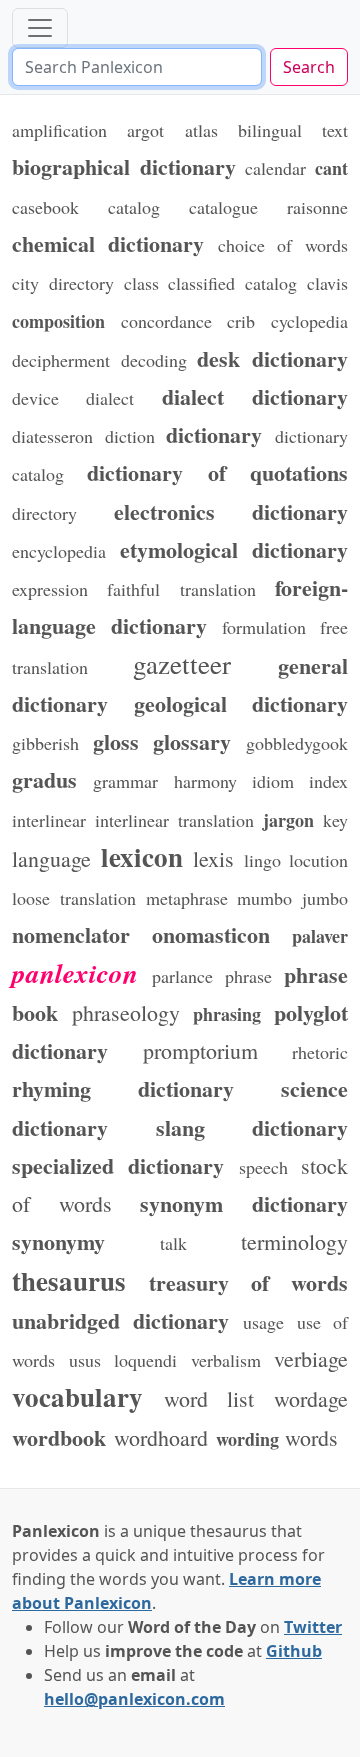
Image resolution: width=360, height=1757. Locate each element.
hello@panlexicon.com (134, 1699)
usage (263, 1322)
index (328, 781)
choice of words (283, 245)
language (51, 858)
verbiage (311, 1358)
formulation (264, 627)
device (35, 398)
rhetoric (320, 1052)
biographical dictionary (124, 166)
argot (145, 130)
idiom (273, 781)
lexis (213, 858)
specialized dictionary (118, 1165)
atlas (201, 130)
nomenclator (71, 934)
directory (44, 513)
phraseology (126, 1012)
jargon (288, 820)
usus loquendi (123, 1360)
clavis (327, 283)
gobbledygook (297, 743)
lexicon (142, 856)
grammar (125, 781)
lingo (262, 860)
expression (50, 589)
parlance (182, 976)
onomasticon (211, 934)
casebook (45, 207)
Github (294, 1651)
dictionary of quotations (217, 472)
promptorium (200, 1050)
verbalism (226, 1360)
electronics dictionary (231, 511)
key (335, 820)
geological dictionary (241, 703)
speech (263, 1167)
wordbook (59, 1437)
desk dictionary (272, 358)
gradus (44, 779)
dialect (110, 398)
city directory (63, 283)
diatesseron (52, 436)
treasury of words (248, 1282)
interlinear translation (174, 820)
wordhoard (161, 1437)
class (141, 283)
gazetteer (182, 664)
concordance (166, 321)
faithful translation (181, 589)
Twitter (313, 1627)
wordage (311, 1398)
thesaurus (69, 1280)
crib (241, 321)
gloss (116, 741)
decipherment (61, 360)
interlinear (49, 820)
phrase (248, 976)
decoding (154, 360)
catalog (134, 207)
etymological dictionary (234, 549)
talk (173, 1243)
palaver (320, 936)
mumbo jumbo (292, 898)
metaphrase (187, 898)
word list (209, 1398)
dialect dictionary (255, 396)
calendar (275, 168)
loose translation (74, 898)
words (311, 1437)
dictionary (214, 434)
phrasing (227, 1014)
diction (130, 436)
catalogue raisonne (268, 207)
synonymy (58, 1241)
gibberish (45, 743)
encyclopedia (59, 551)
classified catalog (232, 283)
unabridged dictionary (121, 1320)
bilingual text (293, 130)
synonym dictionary (244, 1203)
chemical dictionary (108, 243)
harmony (205, 781)
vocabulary (77, 1396)
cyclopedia (309, 321)
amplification (59, 130)
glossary (192, 741)
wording (247, 1439)
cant (331, 168)
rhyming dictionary (123, 1088)
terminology (294, 1241)
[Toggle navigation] (40, 28)
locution (318, 860)
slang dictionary (252, 1127)
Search (309, 67)
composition (58, 321)
